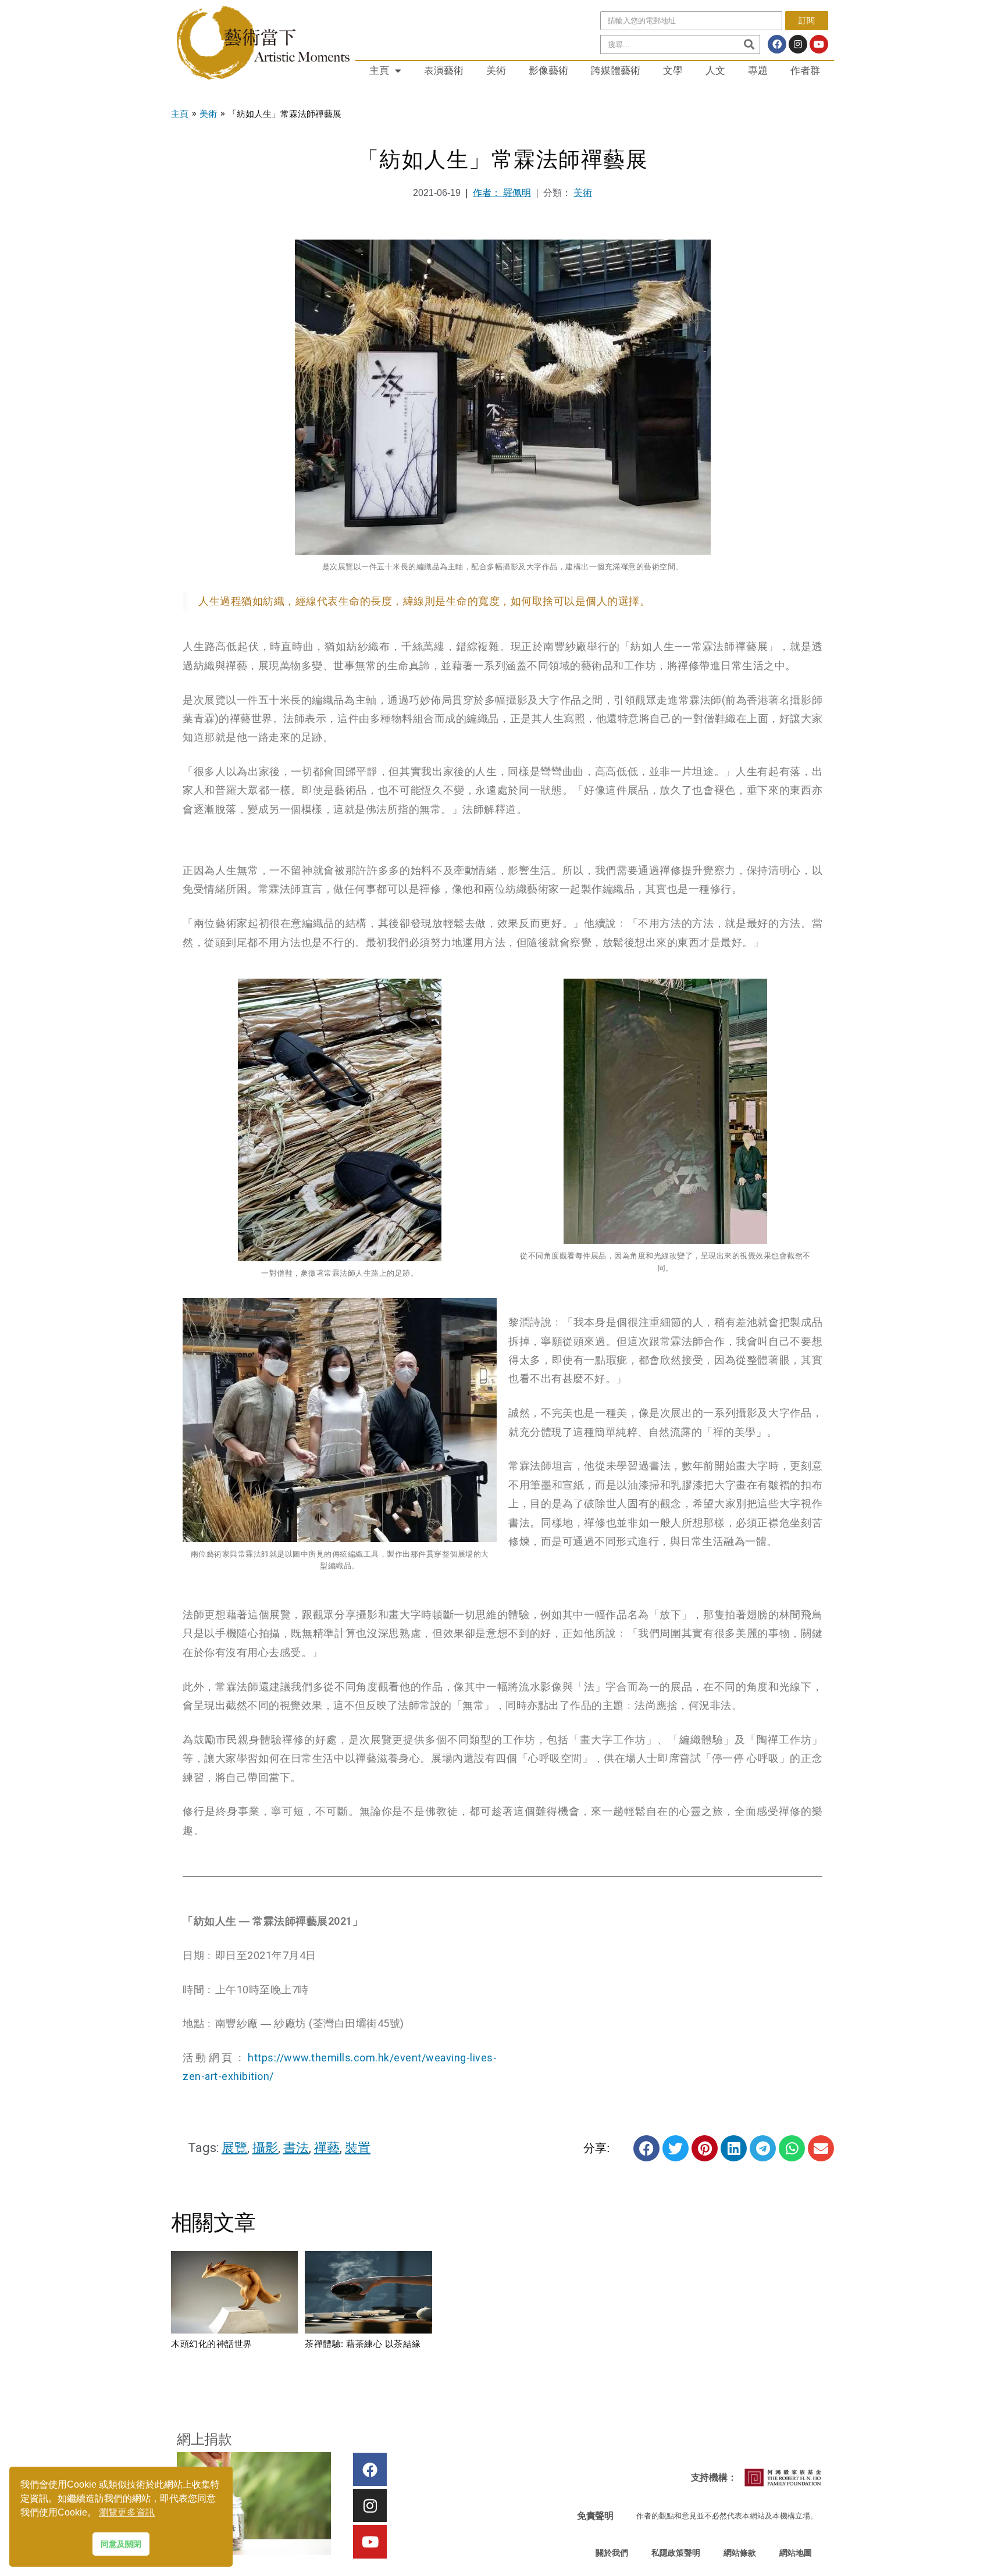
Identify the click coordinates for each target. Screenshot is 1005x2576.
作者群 (805, 70)
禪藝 (327, 2148)
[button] (646, 2148)
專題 (758, 70)
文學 (673, 70)
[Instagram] (798, 44)
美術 (496, 70)
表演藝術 (444, 70)
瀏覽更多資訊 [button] (127, 2512)
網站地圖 (796, 2553)
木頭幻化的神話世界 (212, 2344)
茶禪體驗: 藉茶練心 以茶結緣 (363, 2344)
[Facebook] (777, 44)
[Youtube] (819, 44)
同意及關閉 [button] (121, 2544)
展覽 (234, 2148)
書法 (296, 2148)
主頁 (379, 70)
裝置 (358, 2148)
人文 (715, 70)
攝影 (265, 2148)
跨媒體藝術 (616, 70)
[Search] (749, 44)
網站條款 (740, 2553)
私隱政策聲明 (676, 2553)
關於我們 (612, 2553)
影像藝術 (548, 70)
